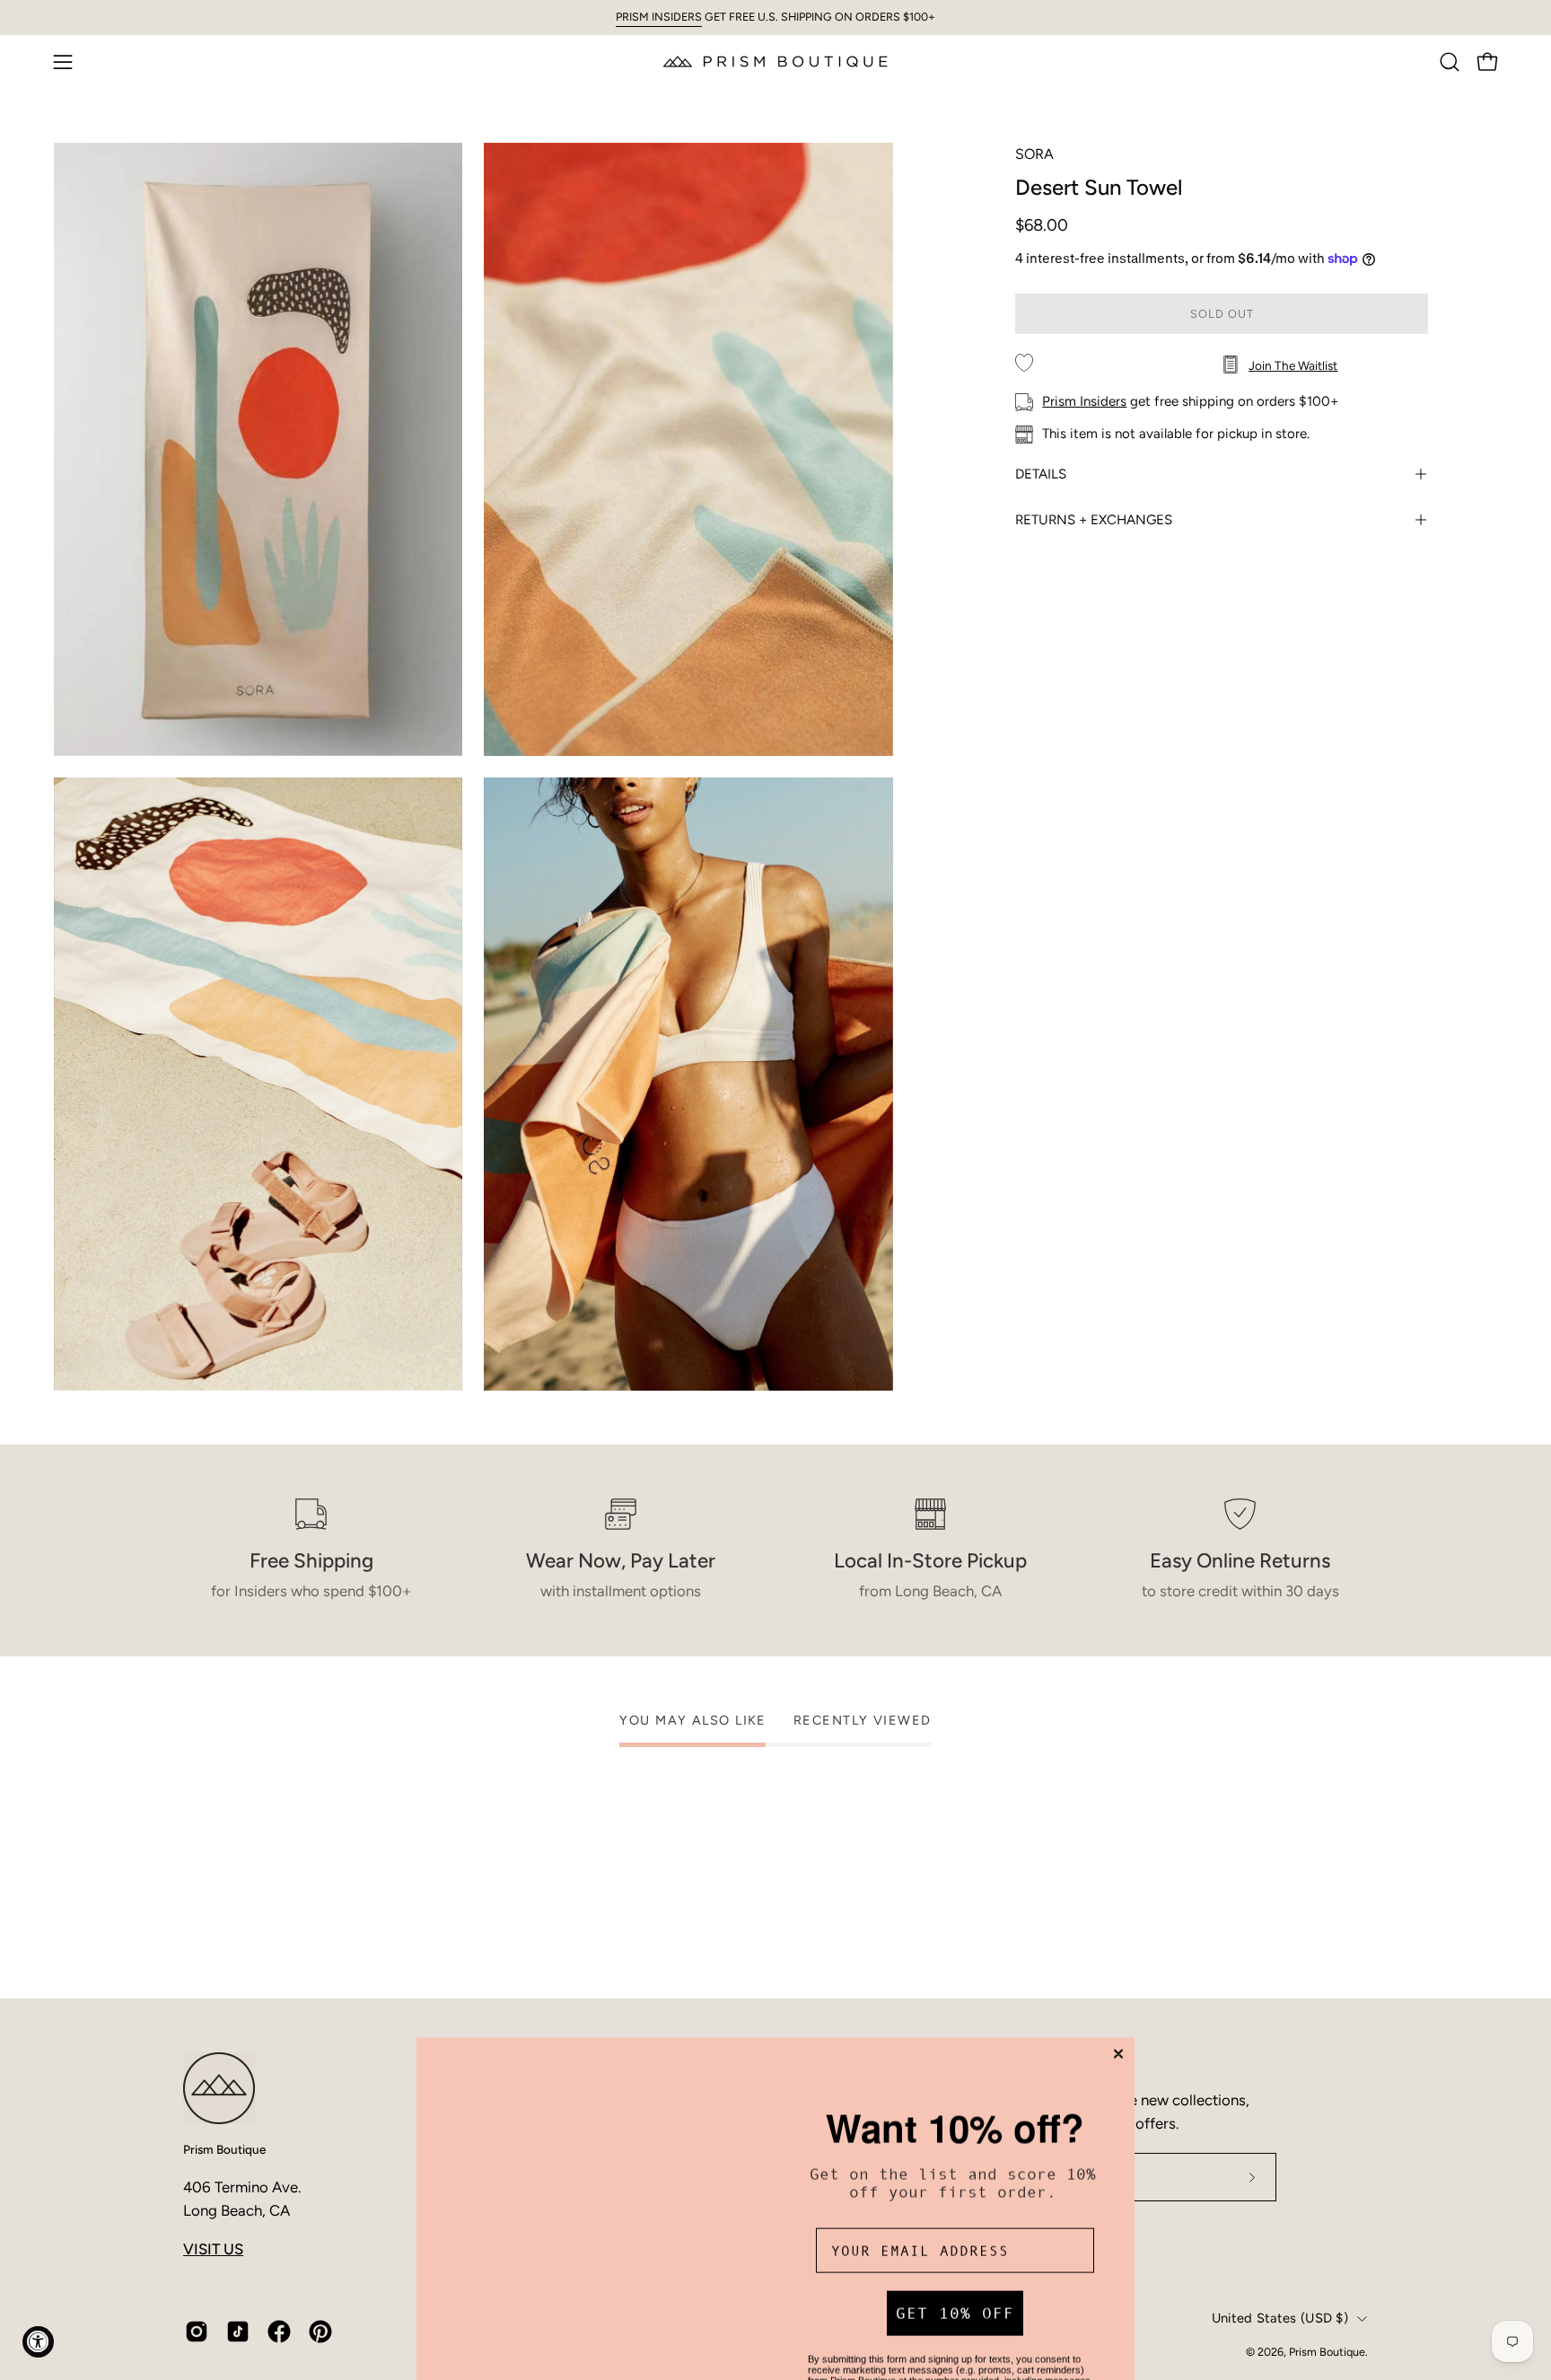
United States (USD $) (1280, 2318)
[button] (1450, 62)
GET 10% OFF (955, 2185)
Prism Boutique (224, 2149)
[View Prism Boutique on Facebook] (279, 2332)
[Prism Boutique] (775, 61)
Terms (942, 2296)
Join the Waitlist (1293, 365)
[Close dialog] (1118, 1913)
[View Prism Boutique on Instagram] (197, 2332)
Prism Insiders (1084, 401)
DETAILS (1041, 474)
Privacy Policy (885, 2296)
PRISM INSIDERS (659, 17)
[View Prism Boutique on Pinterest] (320, 2332)
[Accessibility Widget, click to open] (38, 2342)
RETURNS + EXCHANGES (1094, 520)
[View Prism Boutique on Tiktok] (238, 2332)
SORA (1034, 154)
